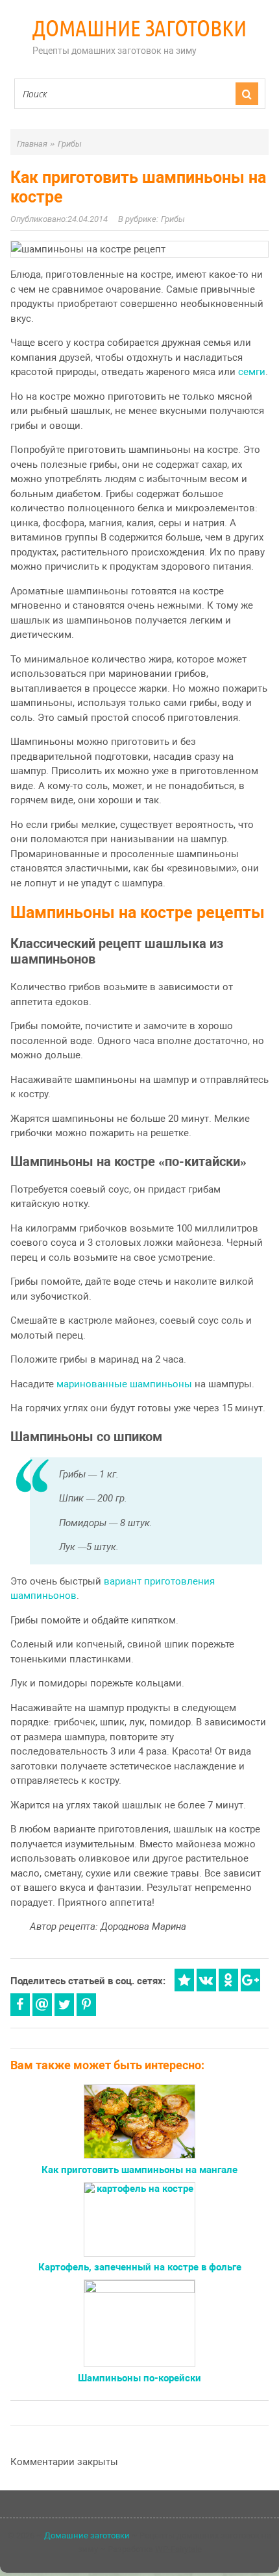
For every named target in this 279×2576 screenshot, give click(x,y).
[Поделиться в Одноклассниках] (228, 1980)
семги (252, 372)
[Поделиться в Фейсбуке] (20, 2005)
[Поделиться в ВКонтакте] (206, 1980)
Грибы (173, 219)
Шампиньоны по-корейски (139, 2378)
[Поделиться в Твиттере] (64, 2005)
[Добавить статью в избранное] (184, 1980)
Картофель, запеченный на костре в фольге (140, 2267)
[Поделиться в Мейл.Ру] (42, 2005)
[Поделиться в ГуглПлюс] (250, 1980)
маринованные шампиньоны (124, 1384)
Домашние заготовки (139, 28)
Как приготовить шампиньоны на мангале (139, 2170)
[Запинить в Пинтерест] (86, 2005)
